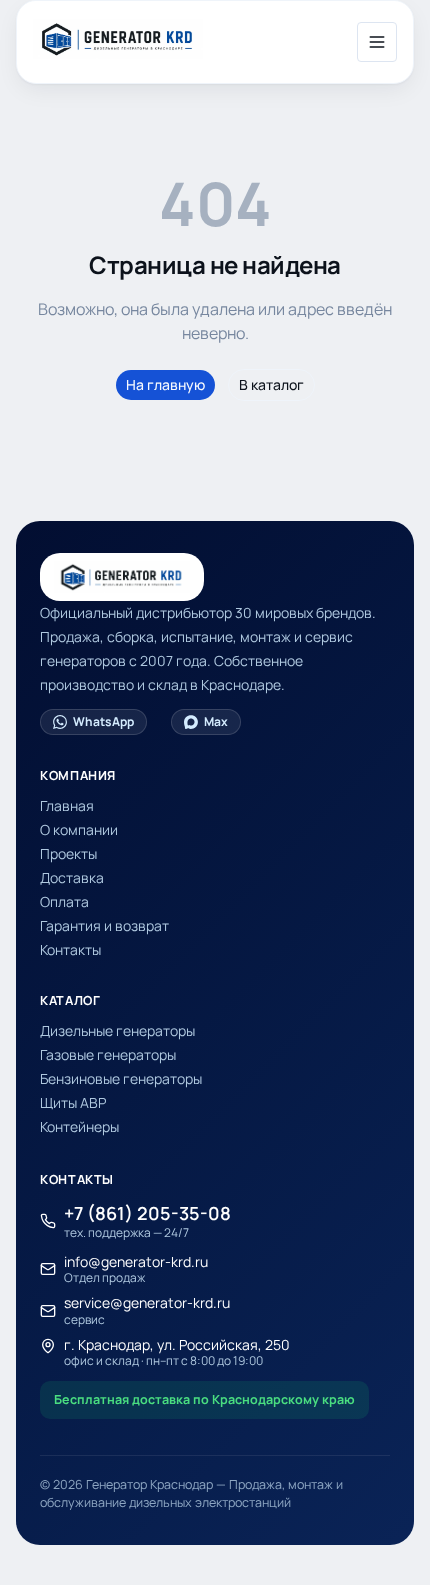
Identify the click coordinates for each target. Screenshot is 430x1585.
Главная (67, 805)
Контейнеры (79, 1126)
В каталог (271, 384)
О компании (79, 829)
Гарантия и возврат (104, 925)
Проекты (68, 853)
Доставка (72, 877)
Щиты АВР (73, 1102)
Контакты (70, 949)
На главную (165, 384)
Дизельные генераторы (117, 1030)
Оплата (64, 901)
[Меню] (377, 42)
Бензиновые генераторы (121, 1078)
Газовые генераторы (108, 1054)
